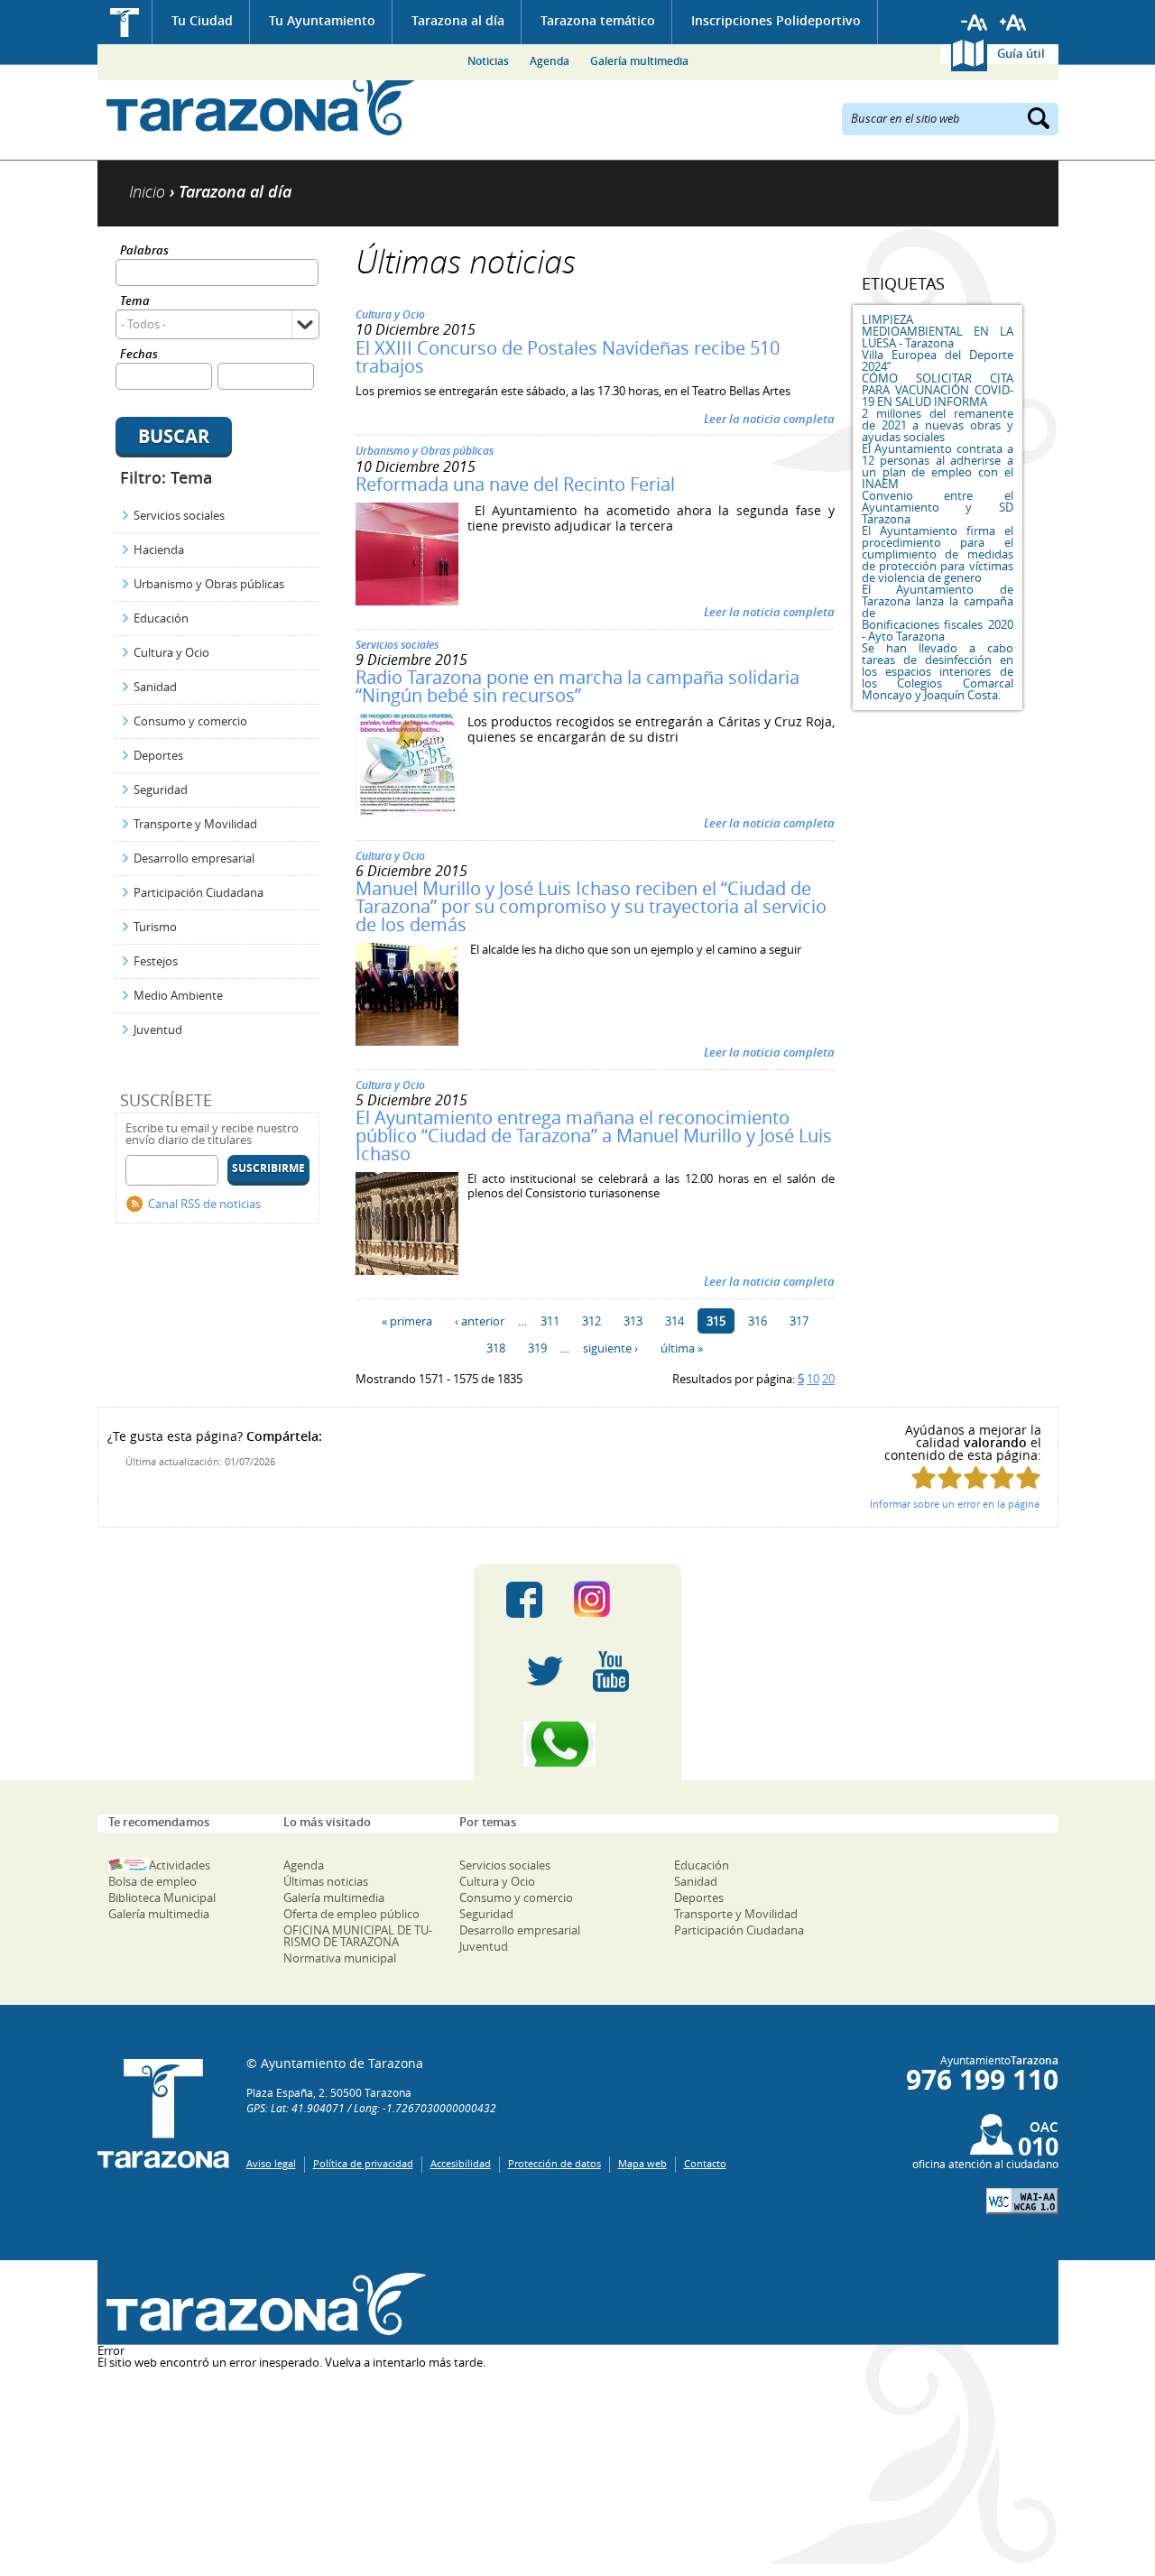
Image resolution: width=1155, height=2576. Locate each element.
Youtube (611, 1672)
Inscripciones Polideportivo (776, 20)
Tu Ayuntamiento (322, 20)
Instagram (610, 1600)
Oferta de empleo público (351, 1914)
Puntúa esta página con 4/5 (1002, 1477)
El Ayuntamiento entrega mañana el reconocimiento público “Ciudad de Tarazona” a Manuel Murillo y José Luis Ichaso (594, 1136)
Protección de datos (554, 2163)
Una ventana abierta (262, 2305)
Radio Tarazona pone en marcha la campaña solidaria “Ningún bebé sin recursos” (577, 686)
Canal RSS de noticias (204, 1204)
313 (633, 1321)
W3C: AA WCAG (1022, 2201)
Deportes (158, 755)
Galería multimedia (639, 61)
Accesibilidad (461, 2163)
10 (813, 1379)
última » (682, 1348)
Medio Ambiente (178, 995)
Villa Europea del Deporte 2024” (938, 360)
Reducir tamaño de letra (975, 23)
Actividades (180, 1865)
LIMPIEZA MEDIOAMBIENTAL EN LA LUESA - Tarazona (938, 331)
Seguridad (161, 789)
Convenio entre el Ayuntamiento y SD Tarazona (938, 507)
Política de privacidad (363, 2163)
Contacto (705, 2163)
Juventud (158, 1029)
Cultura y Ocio (171, 652)
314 (675, 1321)
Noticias (488, 61)
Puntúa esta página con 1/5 (924, 1477)
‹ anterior (480, 1321)
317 (799, 1321)
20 (828, 1379)
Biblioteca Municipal (162, 1897)
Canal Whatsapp (577, 1744)
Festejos (156, 961)
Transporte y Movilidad (195, 824)
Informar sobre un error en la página (955, 1504)
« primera (407, 1321)
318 (496, 1348)
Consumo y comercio (190, 721)
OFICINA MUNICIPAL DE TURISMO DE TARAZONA (358, 1936)
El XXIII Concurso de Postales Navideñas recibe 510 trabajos (568, 357)
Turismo (155, 927)
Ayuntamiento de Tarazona (262, 104)
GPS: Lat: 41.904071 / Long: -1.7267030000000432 (371, 2108)
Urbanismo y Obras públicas (209, 584)
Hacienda (159, 549)
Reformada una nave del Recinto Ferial (515, 484)
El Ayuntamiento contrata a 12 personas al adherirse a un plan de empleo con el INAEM (938, 466)
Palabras (144, 251)
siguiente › (610, 1348)
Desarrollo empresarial (194, 858)
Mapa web (642, 2163)
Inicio (125, 22)
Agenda (550, 61)
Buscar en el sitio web (906, 117)
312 (591, 1321)
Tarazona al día (458, 20)
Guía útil (1021, 53)
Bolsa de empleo (152, 1881)
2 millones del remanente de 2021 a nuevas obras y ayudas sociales (938, 425)
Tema (135, 302)
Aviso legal (271, 2163)
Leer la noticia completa (769, 419)
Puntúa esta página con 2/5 (950, 1477)
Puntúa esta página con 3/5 (976, 1477)
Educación (161, 618)
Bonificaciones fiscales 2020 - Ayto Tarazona (938, 630)
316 (758, 1321)
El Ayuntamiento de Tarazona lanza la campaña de (938, 601)
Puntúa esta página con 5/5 (1028, 1477)
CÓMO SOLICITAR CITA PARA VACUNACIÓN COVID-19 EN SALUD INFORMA (938, 390)
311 (550, 1321)
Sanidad (155, 687)
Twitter (545, 1672)
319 (537, 1348)
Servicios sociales (179, 515)
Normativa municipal (340, 1958)
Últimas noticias (326, 1881)
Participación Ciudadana (199, 892)
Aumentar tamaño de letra (1013, 23)
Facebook (524, 1600)
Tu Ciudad (202, 20)
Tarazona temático (598, 20)
